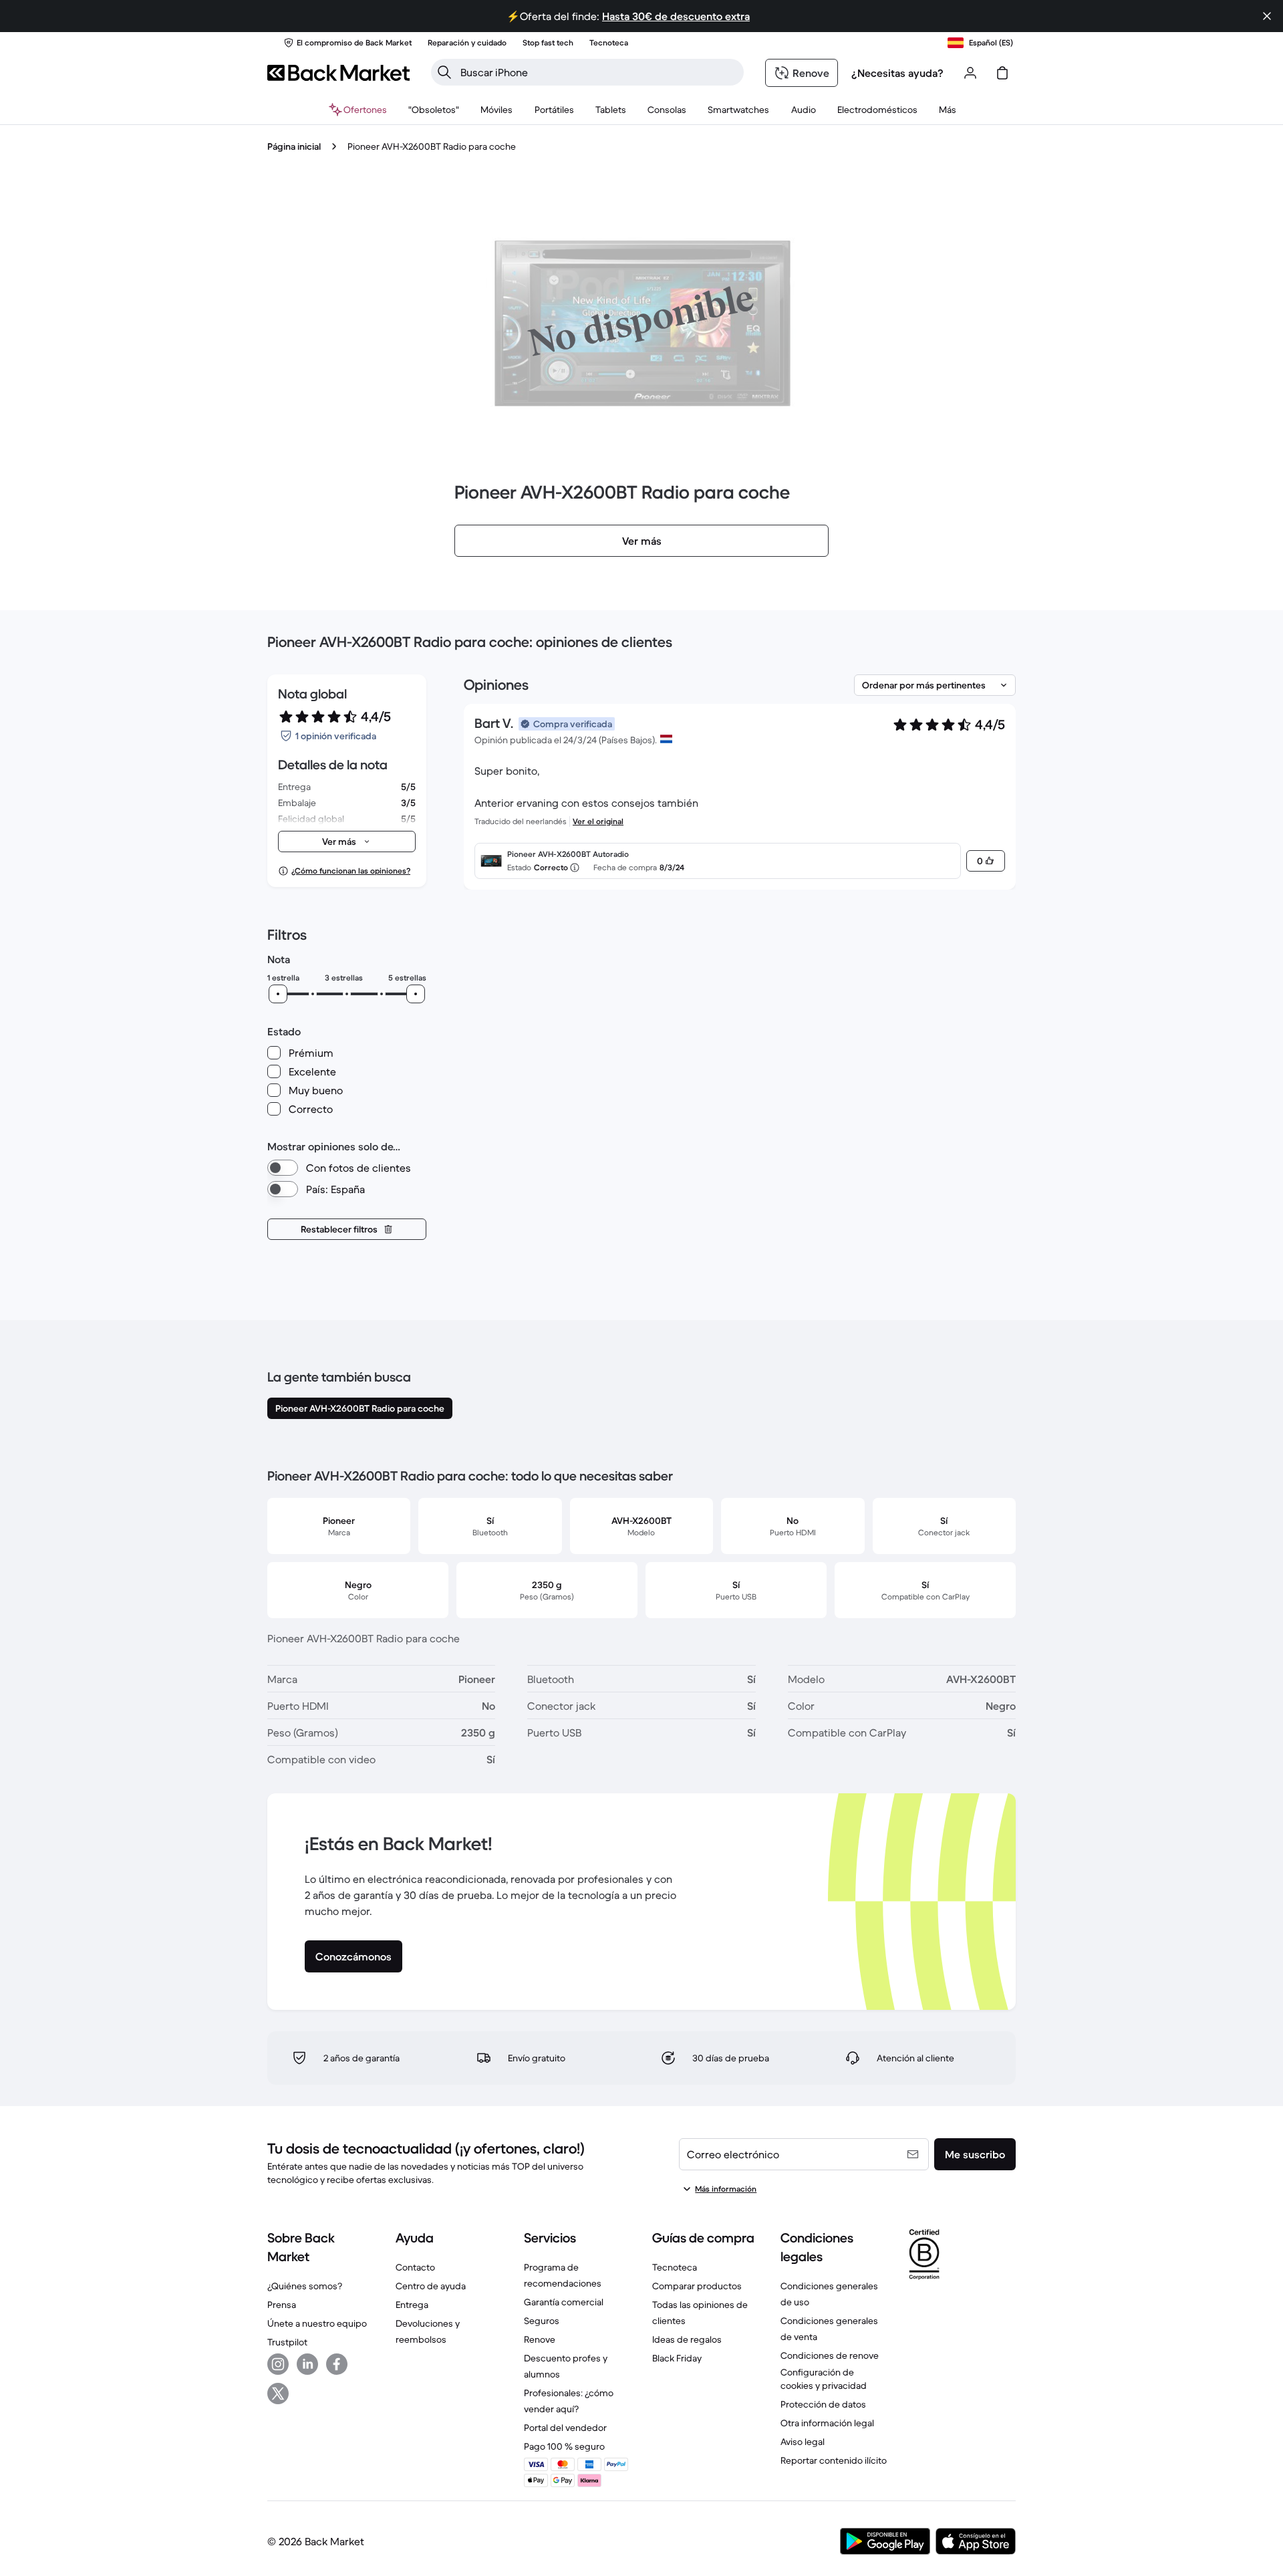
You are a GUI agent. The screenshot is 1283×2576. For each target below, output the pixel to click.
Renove (540, 2339)
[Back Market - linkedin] (307, 2364)
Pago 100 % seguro (564, 2446)
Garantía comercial (564, 2302)
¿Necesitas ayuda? (897, 73)
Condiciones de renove (830, 2355)
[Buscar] (444, 72)
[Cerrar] (1267, 16)
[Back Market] (338, 73)
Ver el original (598, 821)
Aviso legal (803, 2442)
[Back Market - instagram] (278, 2364)
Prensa (282, 2305)
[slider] (278, 994)
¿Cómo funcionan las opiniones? (351, 871)
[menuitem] (497, 110)
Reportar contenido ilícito (834, 2460)
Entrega (412, 2305)
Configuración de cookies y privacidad (824, 2379)
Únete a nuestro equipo (317, 2323)
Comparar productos (697, 2286)
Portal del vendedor (565, 2428)
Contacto (415, 2267)
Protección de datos (823, 2404)
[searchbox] (598, 72)
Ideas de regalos (687, 2339)
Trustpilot (287, 2342)
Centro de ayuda (431, 2286)
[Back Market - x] (278, 2394)
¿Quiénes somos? (305, 2286)
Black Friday (677, 2358)
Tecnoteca (675, 2267)
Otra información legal (827, 2423)
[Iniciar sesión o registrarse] (970, 73)
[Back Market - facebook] (337, 2364)
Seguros (542, 2321)
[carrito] (1002, 73)
